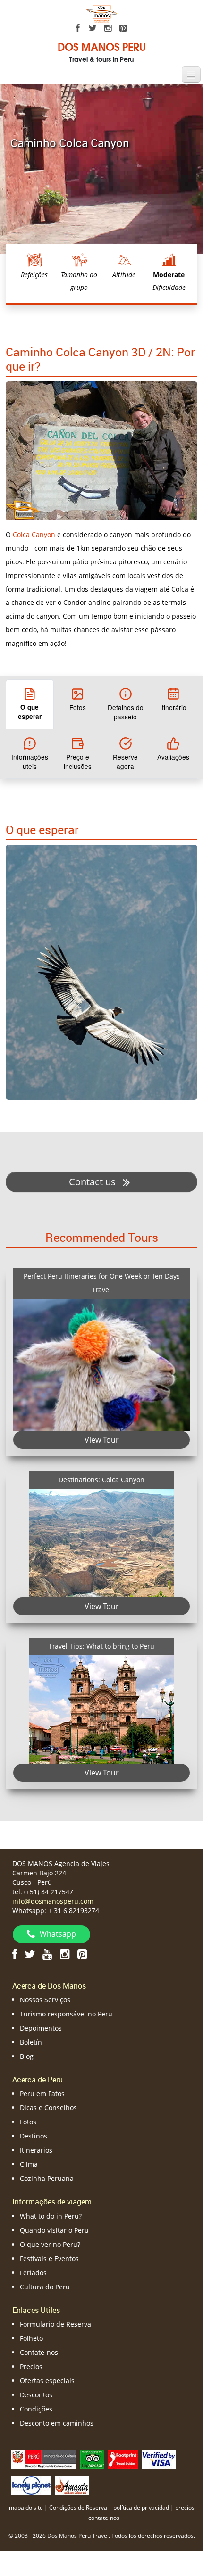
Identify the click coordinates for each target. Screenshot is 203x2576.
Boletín (31, 2042)
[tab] (30, 704)
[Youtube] (47, 1954)
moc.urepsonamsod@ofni (53, 1901)
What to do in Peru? (51, 2216)
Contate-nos (39, 2352)
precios (185, 2507)
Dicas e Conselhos (48, 2108)
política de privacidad (141, 2507)
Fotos (28, 2122)
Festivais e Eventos (49, 2258)
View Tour (102, 1440)
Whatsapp (58, 1934)
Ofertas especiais (47, 2381)
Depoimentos (41, 2028)
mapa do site (26, 2507)
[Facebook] (78, 28)
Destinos (34, 2136)
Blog (27, 2056)
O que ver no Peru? (50, 2244)
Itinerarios (36, 2150)
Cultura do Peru (45, 2287)
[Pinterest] (123, 28)
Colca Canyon (34, 534)
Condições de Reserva (78, 2507)
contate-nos (104, 2518)
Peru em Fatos (42, 2093)
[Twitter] (93, 28)
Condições (36, 2409)
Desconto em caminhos (57, 2423)
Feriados (33, 2273)
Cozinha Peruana (47, 2178)
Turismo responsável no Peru (66, 2014)
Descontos (36, 2395)
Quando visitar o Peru (54, 2230)
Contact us (93, 1182)
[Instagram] (108, 28)
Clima (29, 2164)
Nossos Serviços (45, 2000)
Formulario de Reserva (55, 2324)
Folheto (31, 2338)
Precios (31, 2366)
